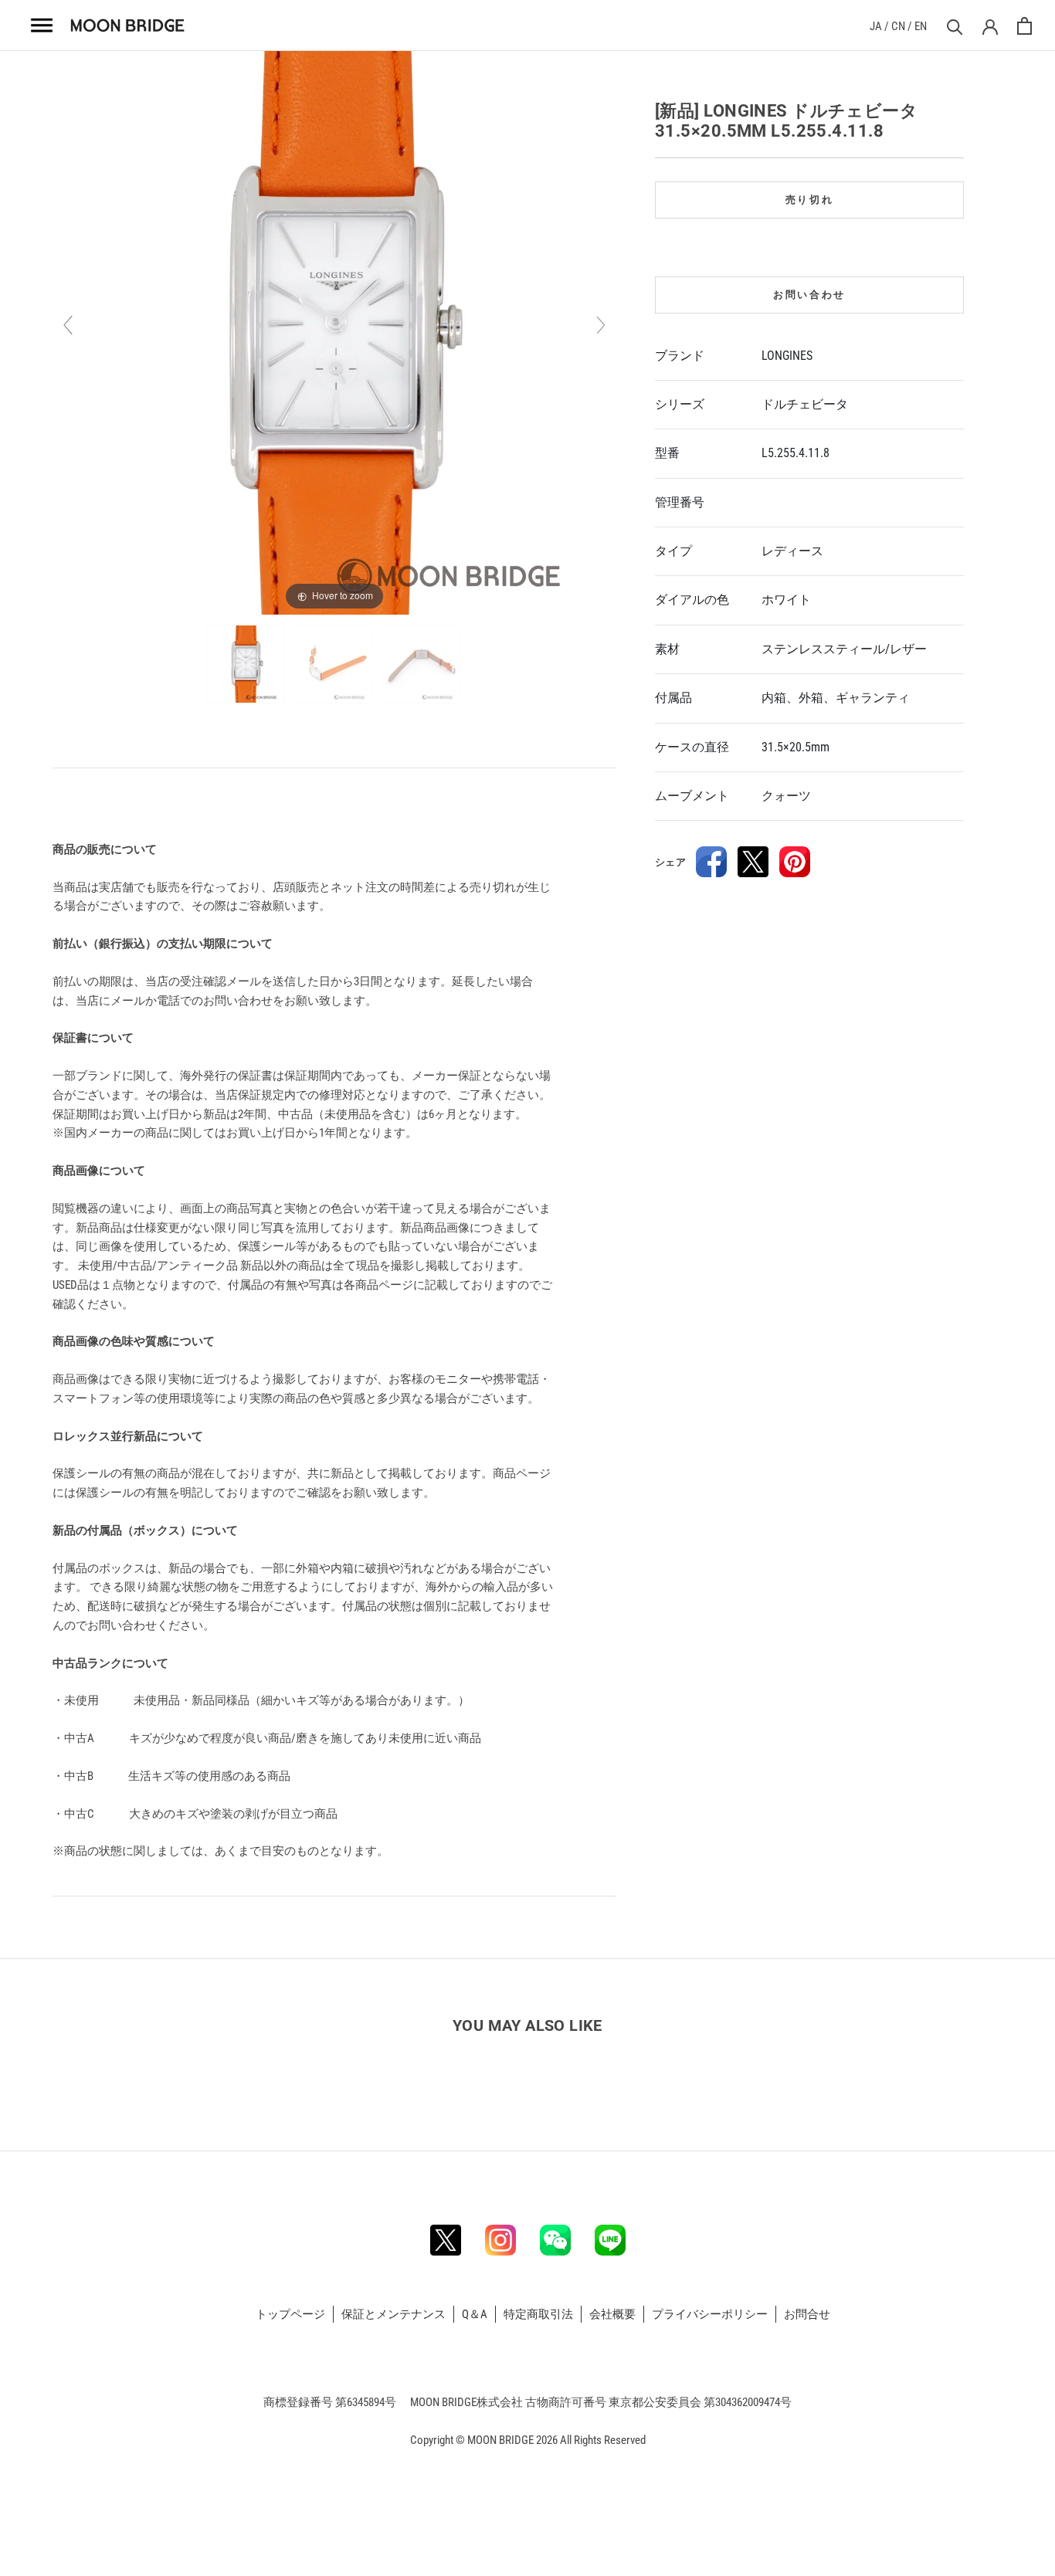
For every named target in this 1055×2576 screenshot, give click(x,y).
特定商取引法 (538, 2314)
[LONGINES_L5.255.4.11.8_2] (335, 664)
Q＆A (475, 2314)
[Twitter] (753, 862)
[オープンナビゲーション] (42, 25)
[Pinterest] (795, 862)
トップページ (290, 2314)
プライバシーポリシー (710, 2314)
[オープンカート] (1024, 26)
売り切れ (809, 200)
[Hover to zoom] (334, 332)
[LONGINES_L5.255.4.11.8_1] (247, 664)
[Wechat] (555, 2240)
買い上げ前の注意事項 (112, 804)
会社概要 (612, 2314)
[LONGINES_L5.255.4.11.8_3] (423, 664)
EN (921, 26)
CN (898, 26)
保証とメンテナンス (394, 2314)
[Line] (610, 2240)
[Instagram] (500, 2240)
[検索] (953, 26)
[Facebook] (711, 862)
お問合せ (807, 2314)
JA (876, 26)
